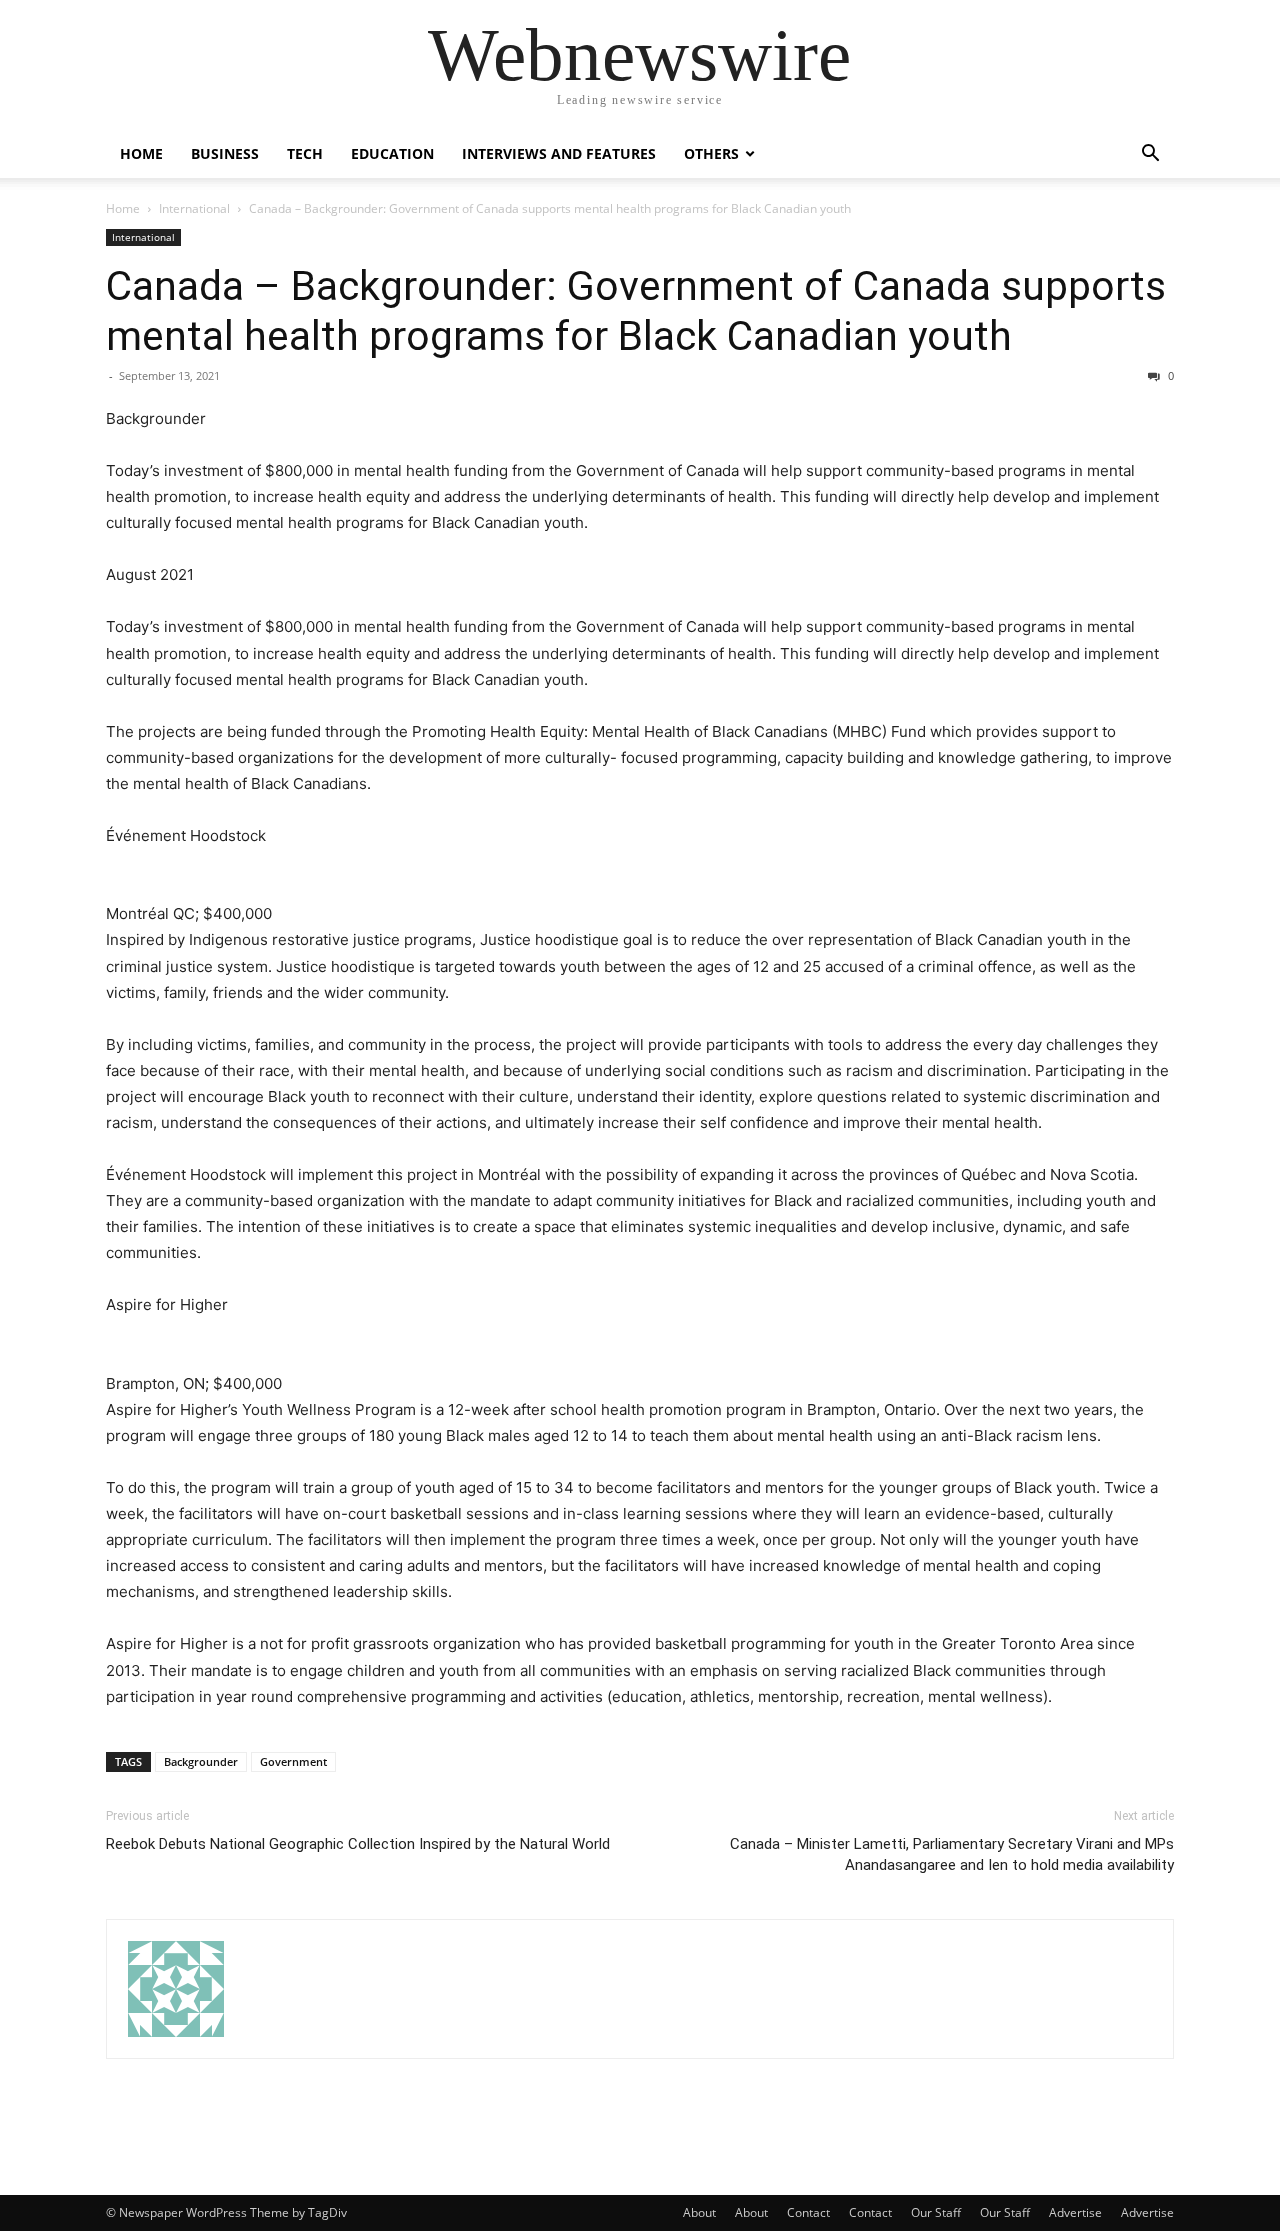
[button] (1150, 155)
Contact (808, 2212)
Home (141, 153)
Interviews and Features (559, 153)
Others (711, 153)
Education (392, 153)
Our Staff (936, 2212)
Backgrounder (201, 1761)
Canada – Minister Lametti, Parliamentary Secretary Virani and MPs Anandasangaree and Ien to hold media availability (952, 1854)
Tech (305, 153)
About (699, 2212)
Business (225, 153)
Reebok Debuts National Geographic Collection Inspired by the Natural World (358, 1844)
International (194, 208)
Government (293, 1761)
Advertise (1075, 2212)
